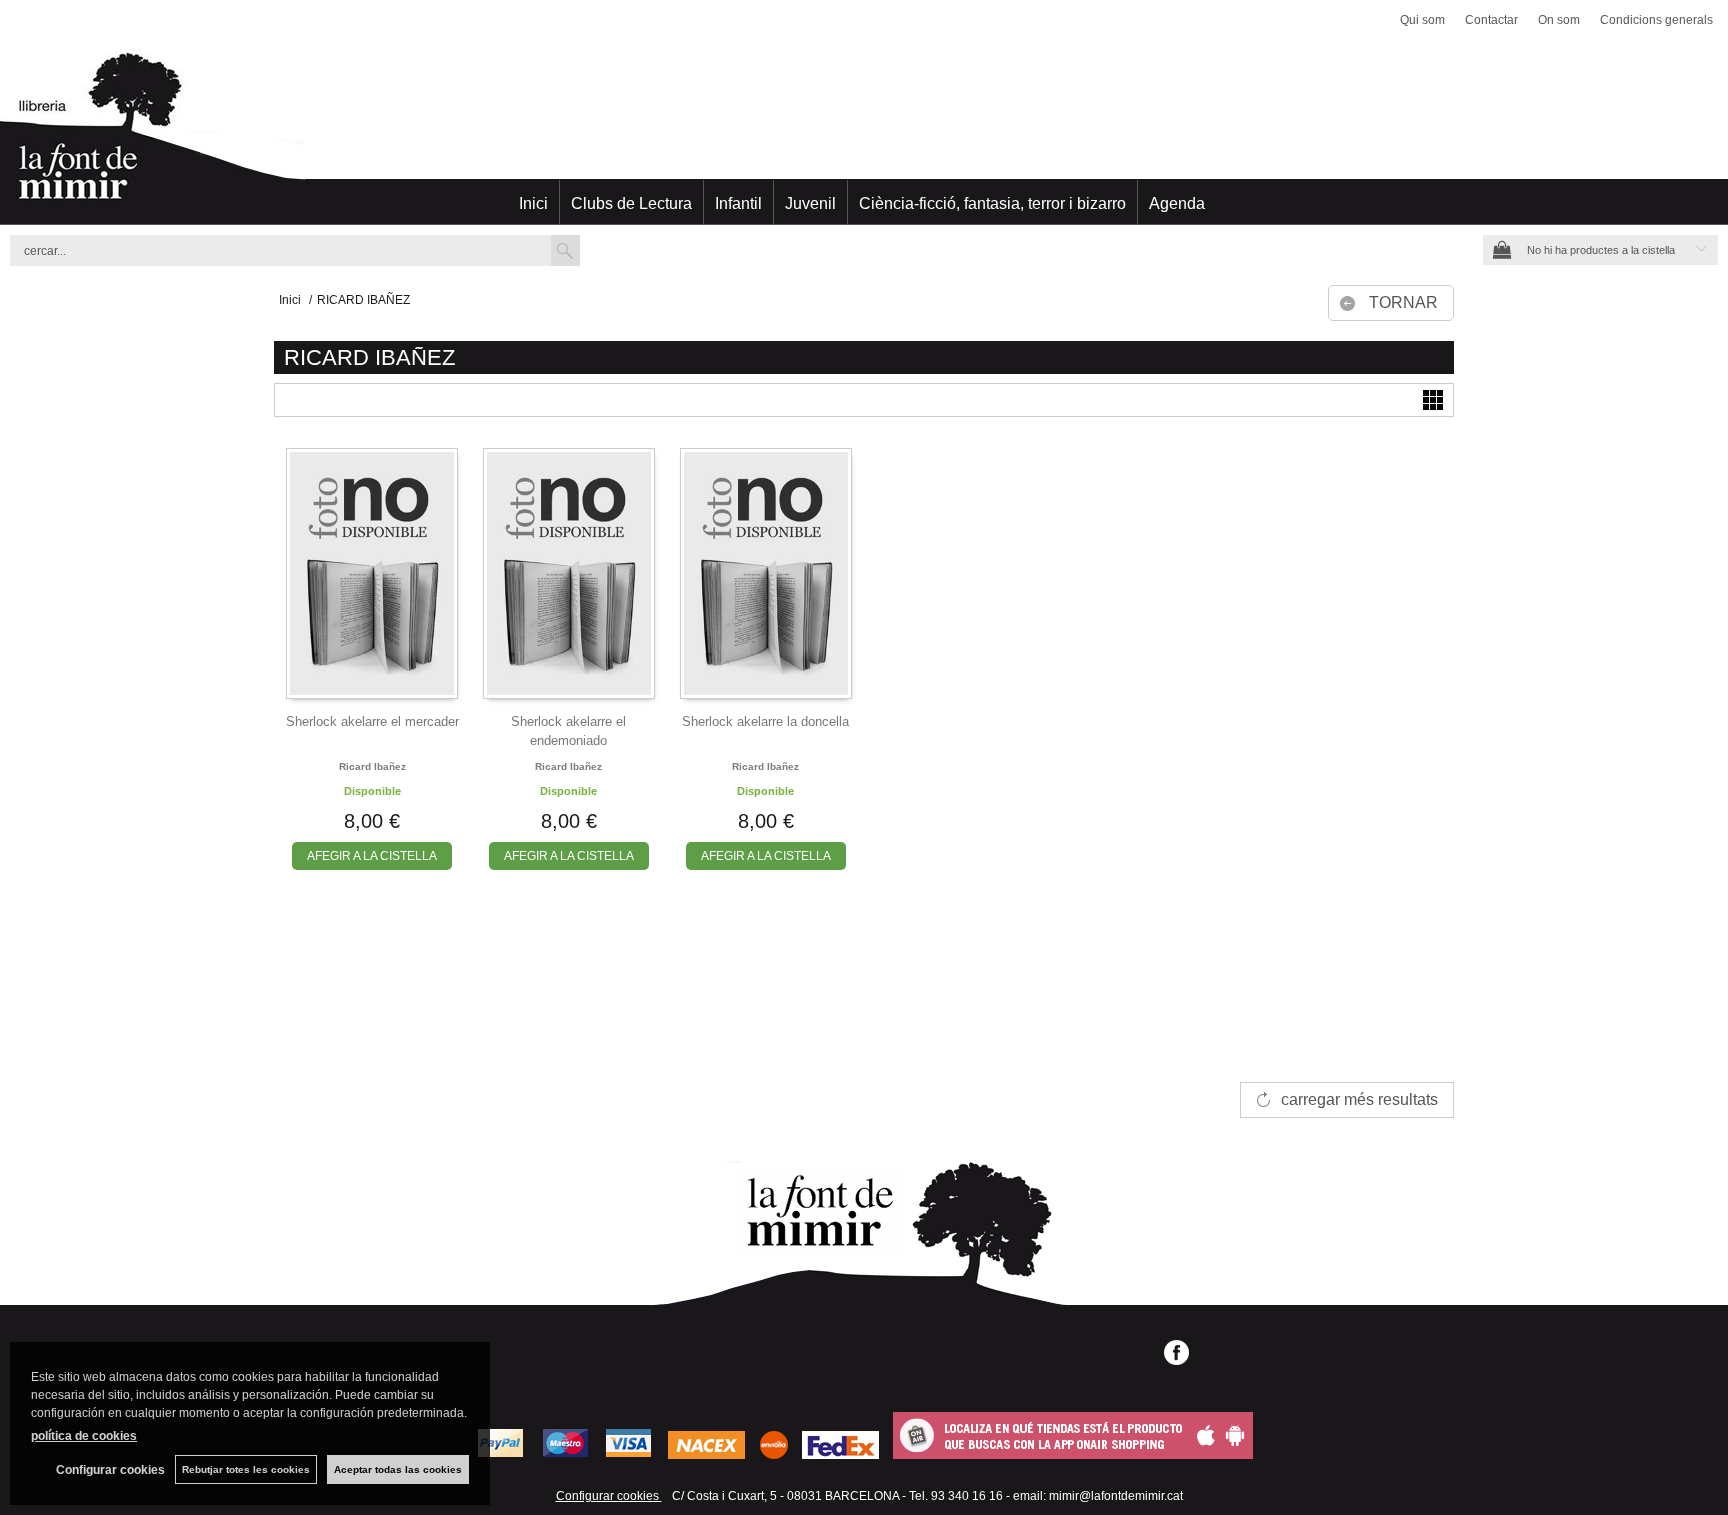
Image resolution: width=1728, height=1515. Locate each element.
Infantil (738, 203)
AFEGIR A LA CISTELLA (372, 856)
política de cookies (84, 1436)
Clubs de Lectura (631, 203)
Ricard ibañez (372, 766)
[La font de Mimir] (864, 135)
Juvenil (810, 203)
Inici (533, 203)
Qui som (1422, 20)
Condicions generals (1656, 20)
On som (1559, 20)
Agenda (1177, 203)
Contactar (1491, 20)
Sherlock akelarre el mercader (372, 721)
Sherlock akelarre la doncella (765, 721)
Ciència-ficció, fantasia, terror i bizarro (992, 203)
